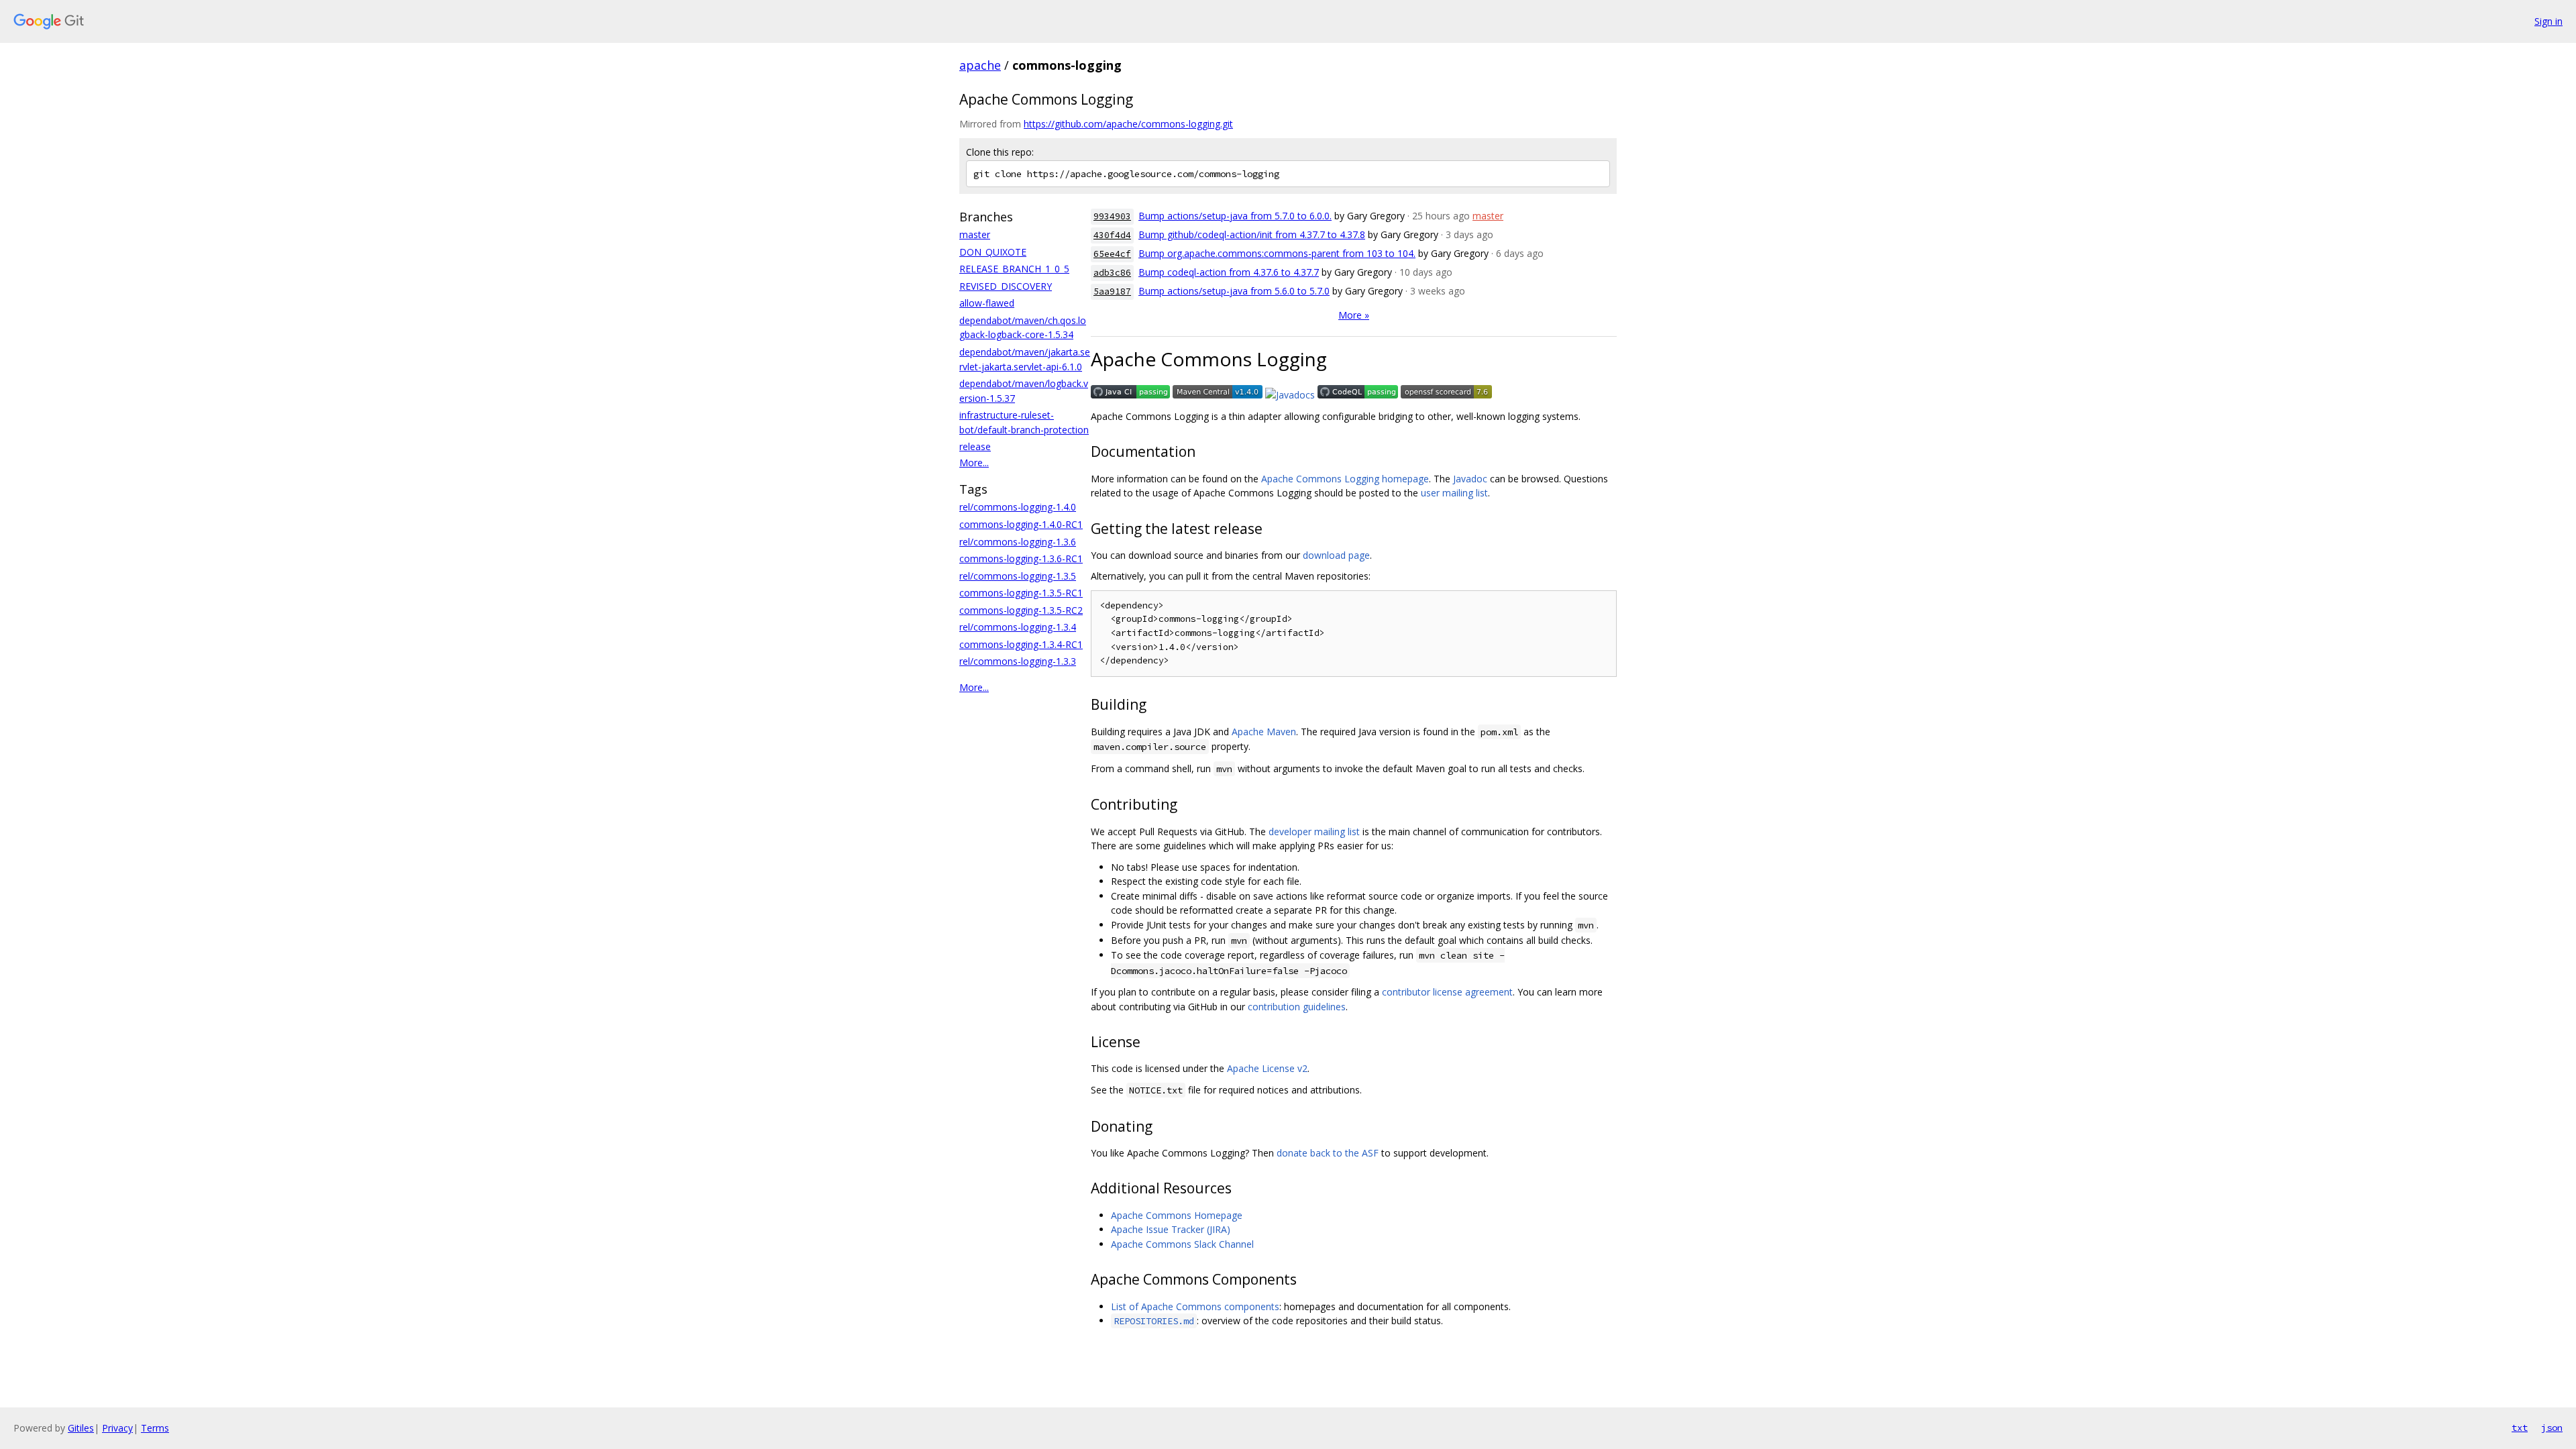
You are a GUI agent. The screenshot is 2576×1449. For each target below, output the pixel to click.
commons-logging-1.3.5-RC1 (1021, 593)
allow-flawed (987, 303)
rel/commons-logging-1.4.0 (1018, 507)
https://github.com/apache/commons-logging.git (1128, 124)
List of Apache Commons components (1195, 1306)
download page (1336, 555)
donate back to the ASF (1328, 1153)
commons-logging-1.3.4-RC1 (1021, 644)
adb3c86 (1112, 273)
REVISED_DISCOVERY (1006, 286)
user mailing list (1454, 493)
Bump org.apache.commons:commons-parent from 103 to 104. (1277, 253)
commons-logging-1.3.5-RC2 (1021, 610)
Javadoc (1470, 479)
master (975, 234)
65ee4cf (1112, 254)
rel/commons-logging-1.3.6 (1018, 542)
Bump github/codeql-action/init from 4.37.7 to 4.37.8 (1252, 234)
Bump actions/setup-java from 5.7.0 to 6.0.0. (1235, 216)
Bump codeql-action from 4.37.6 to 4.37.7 (1229, 272)
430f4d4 (1112, 235)
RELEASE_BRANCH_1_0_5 (1014, 269)
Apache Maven (1264, 732)
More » (1354, 315)
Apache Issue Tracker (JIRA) (1171, 1229)
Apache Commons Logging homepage (1345, 479)
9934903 (1112, 216)
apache (980, 65)
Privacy (117, 1428)
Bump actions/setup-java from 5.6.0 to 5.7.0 (1234, 291)
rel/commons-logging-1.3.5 (1018, 576)
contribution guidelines (1297, 1007)
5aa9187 (1112, 291)
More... (974, 463)
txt (2520, 1428)
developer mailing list (1314, 831)
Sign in (2548, 21)
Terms (155, 1428)
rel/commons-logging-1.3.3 (1018, 661)
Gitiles (81, 1428)
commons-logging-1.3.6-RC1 (1021, 558)
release (975, 446)
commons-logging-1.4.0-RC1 (1021, 524)
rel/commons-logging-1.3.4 (1018, 627)
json (2552, 1428)
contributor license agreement (1447, 992)
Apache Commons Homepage (1177, 1215)
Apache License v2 (1267, 1068)
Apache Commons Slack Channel (1182, 1244)
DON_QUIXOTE (993, 252)
